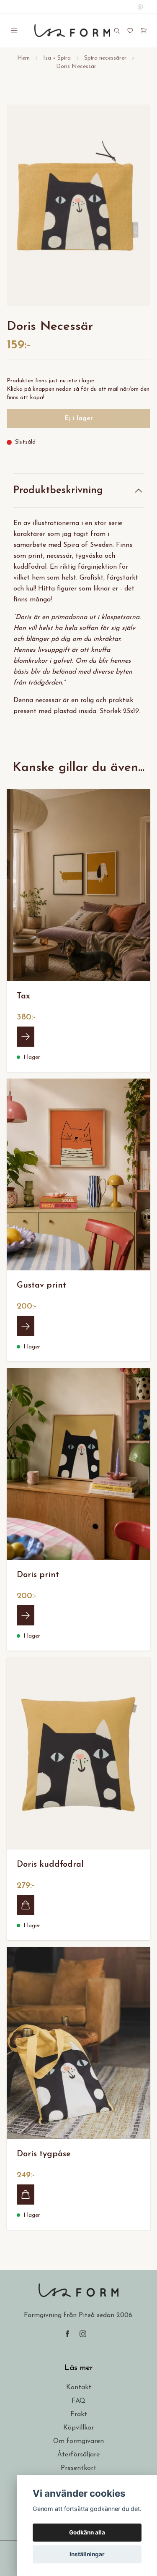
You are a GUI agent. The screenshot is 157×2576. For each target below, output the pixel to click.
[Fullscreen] (78, 205)
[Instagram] (83, 2334)
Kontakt (79, 2388)
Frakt (79, 2414)
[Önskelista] (130, 31)
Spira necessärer (105, 58)
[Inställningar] (140, 7)
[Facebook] (67, 2334)
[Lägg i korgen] (26, 1905)
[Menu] (14, 31)
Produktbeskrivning (58, 491)
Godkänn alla (87, 2532)
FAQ (78, 2401)
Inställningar (87, 2554)
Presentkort (78, 2468)
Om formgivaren (78, 2441)
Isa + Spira (57, 58)
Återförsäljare (78, 2455)
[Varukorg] (144, 31)
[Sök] (117, 31)
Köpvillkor (78, 2428)
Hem (23, 58)
